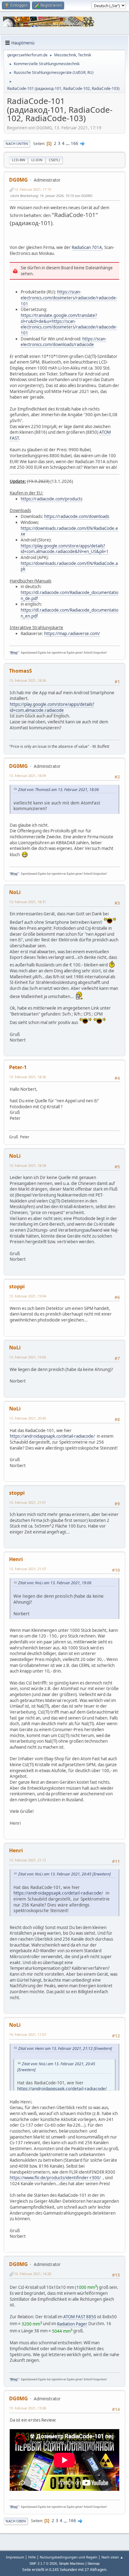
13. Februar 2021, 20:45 (28, 1418)
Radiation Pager (72, 2324)
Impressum (15, 2557)
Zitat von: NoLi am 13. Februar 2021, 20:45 (55, 1874)
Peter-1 (18, 1067)
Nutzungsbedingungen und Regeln (69, 2557)
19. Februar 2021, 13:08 (28, 2408)
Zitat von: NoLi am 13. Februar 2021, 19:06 (55, 1583)
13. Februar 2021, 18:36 (28, 1077)
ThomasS (21, 671)
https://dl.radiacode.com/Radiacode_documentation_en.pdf (70, 613)
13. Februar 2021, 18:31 (28, 902)
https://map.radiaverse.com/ (72, 634)
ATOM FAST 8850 (80, 2317)
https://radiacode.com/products (52, 499)
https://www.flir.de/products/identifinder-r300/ (55, 2178)
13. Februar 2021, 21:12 (28, 1860)
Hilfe (32, 2557)
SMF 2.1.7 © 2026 (43, 2563)
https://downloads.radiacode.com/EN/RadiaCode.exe (69, 531)
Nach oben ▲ (112, 2557)
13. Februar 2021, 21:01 (28, 1502)
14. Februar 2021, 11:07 (28, 2034)
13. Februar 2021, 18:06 (28, 680)
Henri (16, 1559)
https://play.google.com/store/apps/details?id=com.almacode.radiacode (52, 707)
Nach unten (17, 144)
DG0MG (18, 180)
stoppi (17, 1286)
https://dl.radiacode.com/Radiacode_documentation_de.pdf (70, 595)
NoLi (15, 892)
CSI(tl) (54, 160)
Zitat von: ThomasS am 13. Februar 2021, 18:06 (59, 790)
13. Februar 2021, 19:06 (28, 1357)
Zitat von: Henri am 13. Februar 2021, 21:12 (55, 2048)
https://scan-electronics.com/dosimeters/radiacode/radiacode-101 (69, 298)
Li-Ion (37, 160)
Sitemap (93, 2563)
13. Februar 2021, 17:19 (33, 189)
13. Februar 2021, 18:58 (28, 1165)
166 (75, 143)
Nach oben (16, 2521)
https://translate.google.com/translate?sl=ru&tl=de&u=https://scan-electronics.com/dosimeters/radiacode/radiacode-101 (69, 324)
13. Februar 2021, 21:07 (28, 1569)
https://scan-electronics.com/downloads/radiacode (64, 342)
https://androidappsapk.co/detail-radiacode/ (52, 1436)
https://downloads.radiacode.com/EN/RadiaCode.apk (69, 566)
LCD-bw (18, 160)
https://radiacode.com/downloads (77, 516)
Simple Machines (72, 2563)
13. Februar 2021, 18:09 (28, 776)
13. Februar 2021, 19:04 (28, 1296)
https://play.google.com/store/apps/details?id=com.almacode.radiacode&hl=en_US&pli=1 (65, 549)
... (68, 143)
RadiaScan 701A (87, 247)
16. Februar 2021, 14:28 (33, 2274)
